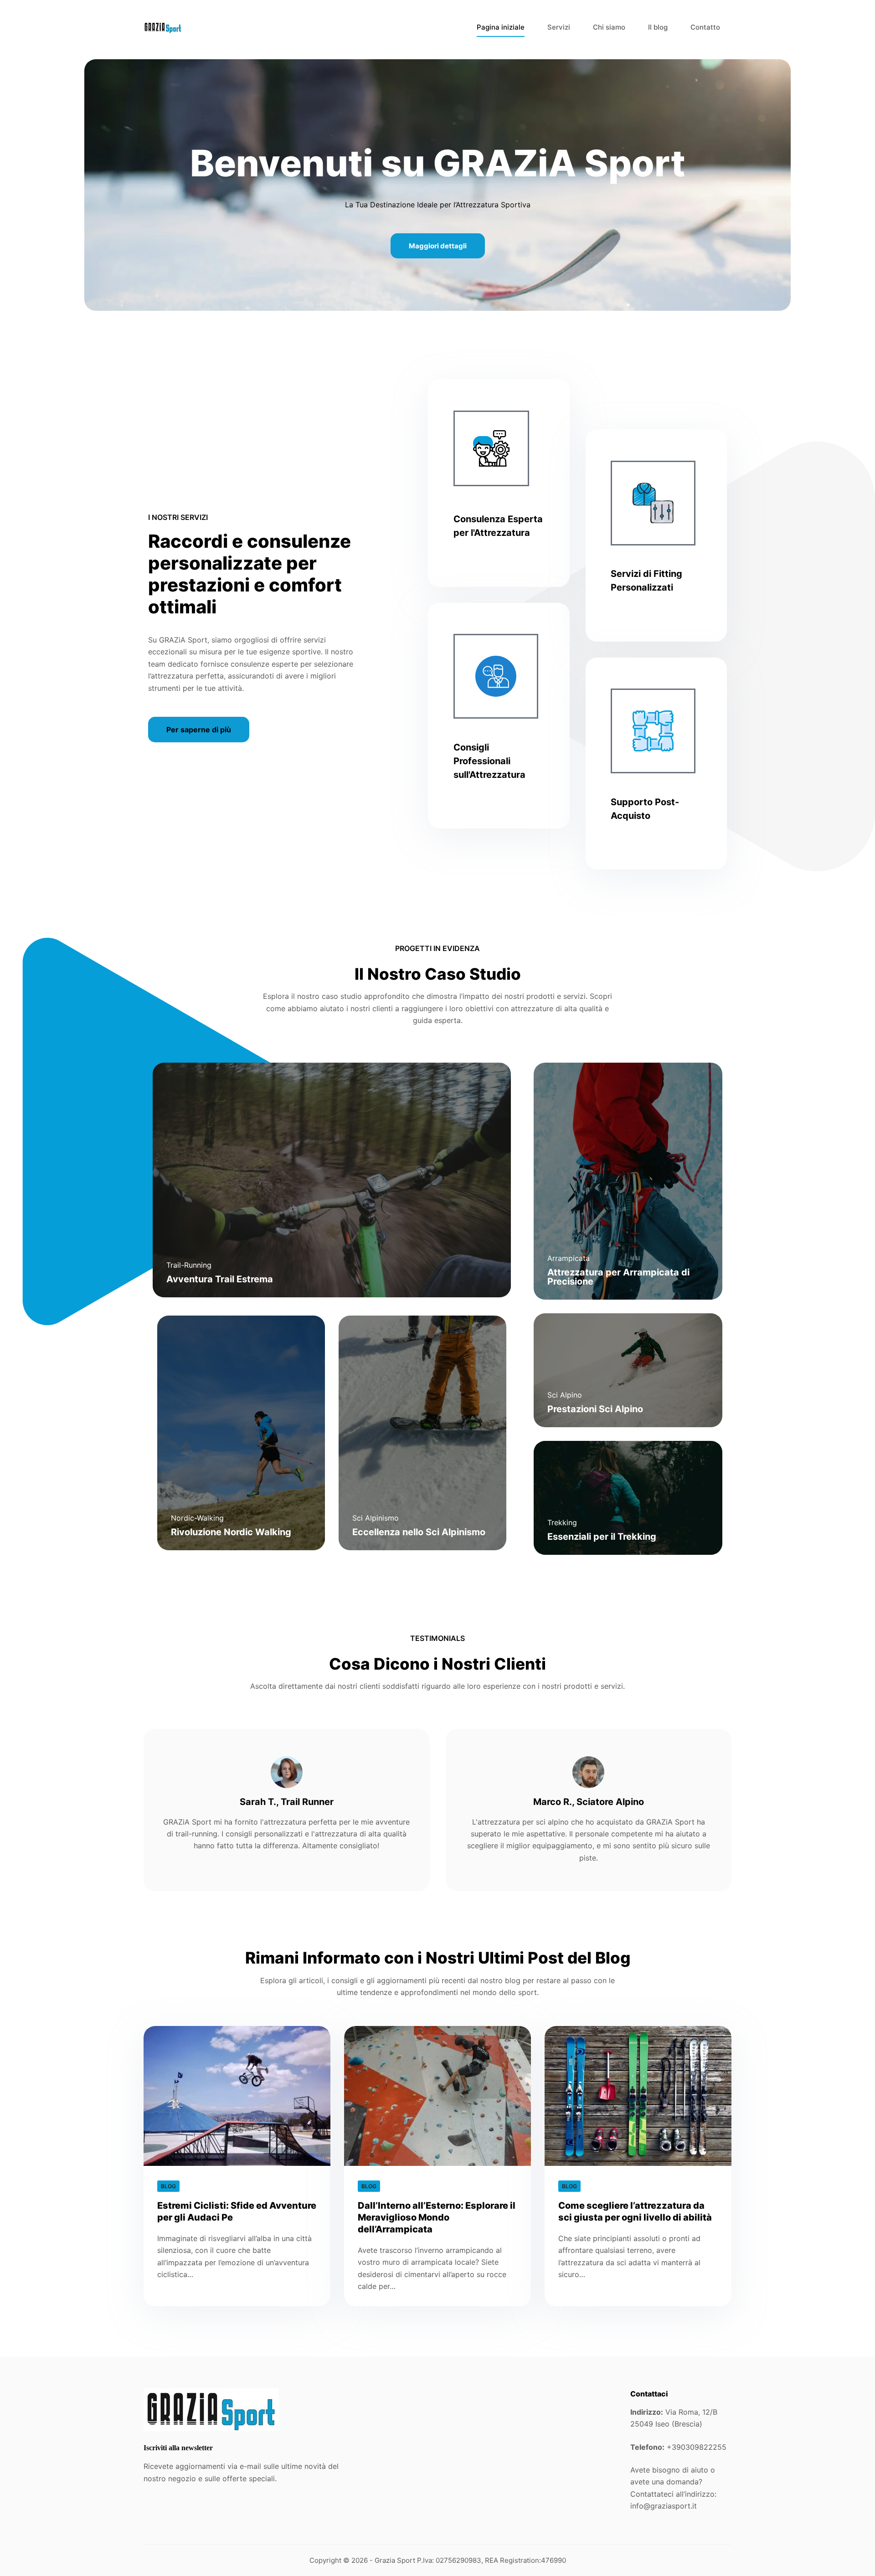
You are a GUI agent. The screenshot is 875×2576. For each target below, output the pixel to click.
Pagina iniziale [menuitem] (501, 27)
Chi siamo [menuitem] (609, 27)
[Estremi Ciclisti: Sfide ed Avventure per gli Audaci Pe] (237, 2096)
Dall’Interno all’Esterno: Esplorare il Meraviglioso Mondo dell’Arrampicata (437, 2217)
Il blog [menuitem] (658, 27)
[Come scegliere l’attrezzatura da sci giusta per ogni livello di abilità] (638, 2096)
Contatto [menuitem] (705, 27)
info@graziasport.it (664, 2506)
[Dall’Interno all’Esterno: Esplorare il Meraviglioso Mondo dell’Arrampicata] (437, 2096)
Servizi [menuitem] (559, 27)
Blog (168, 2186)
